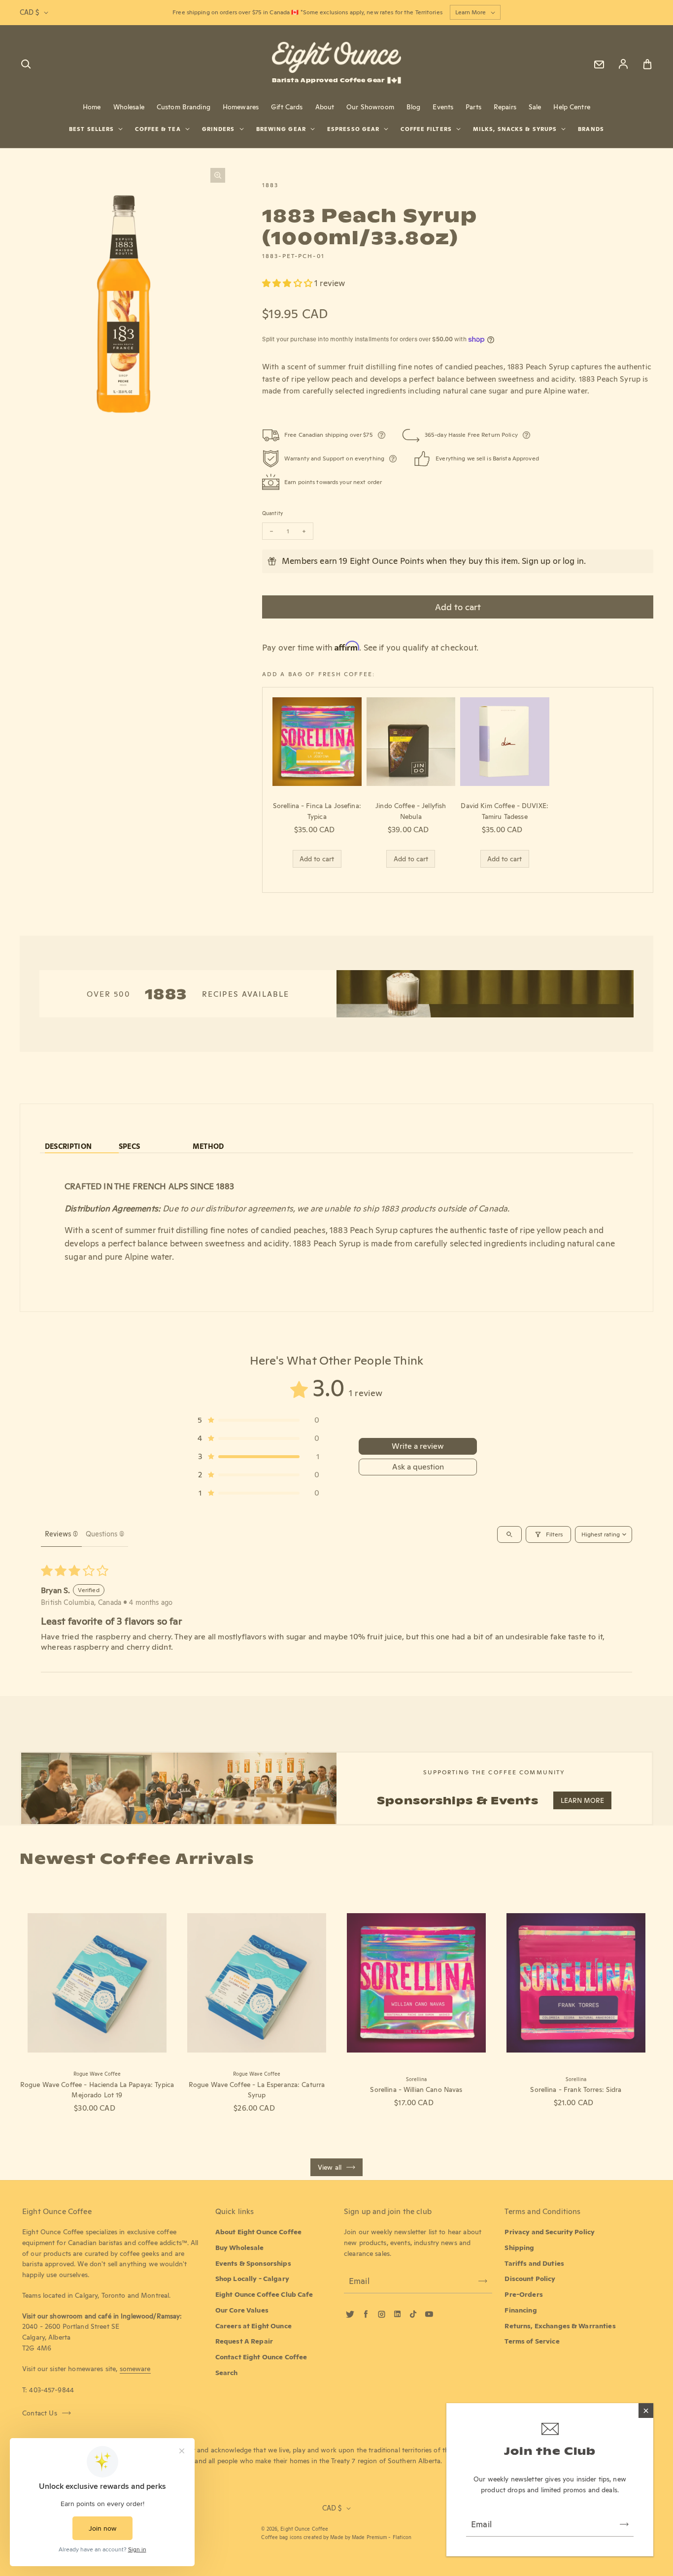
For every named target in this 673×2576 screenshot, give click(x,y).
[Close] (646, 2411)
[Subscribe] (624, 2524)
